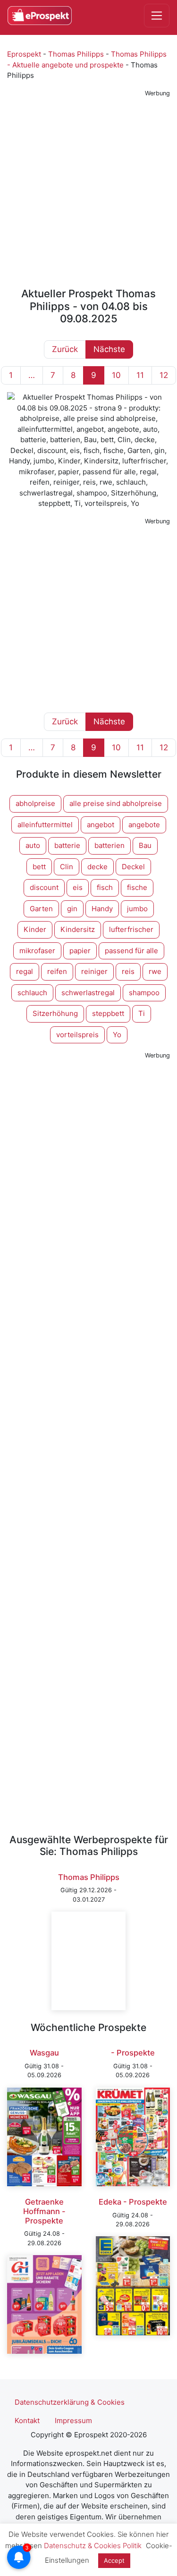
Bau (145, 845)
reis (128, 971)
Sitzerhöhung (55, 1013)
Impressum (73, 2421)
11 (140, 375)
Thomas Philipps (76, 54)
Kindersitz (78, 929)
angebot (101, 825)
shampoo (144, 993)
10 (116, 375)
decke (97, 867)
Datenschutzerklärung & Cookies (70, 2402)
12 (164, 375)
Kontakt (27, 2421)
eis (78, 887)
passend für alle (131, 951)
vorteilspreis (77, 1035)
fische (137, 887)
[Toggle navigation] (157, 16)
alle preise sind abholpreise (116, 803)
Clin (67, 867)
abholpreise (35, 803)
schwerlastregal (88, 993)
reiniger (94, 971)
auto (33, 845)
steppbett (108, 1013)
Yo (117, 1035)
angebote (144, 825)
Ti (142, 1013)
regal (25, 971)
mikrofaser (37, 951)
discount (44, 887)
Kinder (35, 929)
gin (72, 909)
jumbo (137, 909)
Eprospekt (24, 54)
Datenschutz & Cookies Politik (93, 2546)
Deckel (133, 867)
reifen (57, 971)
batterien (110, 845)
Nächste (109, 349)
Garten (41, 909)
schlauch (32, 993)
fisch (105, 887)
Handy (102, 909)
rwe (155, 971)
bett (39, 867)
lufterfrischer (131, 929)
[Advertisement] (88, 189)
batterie (67, 845)
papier (80, 951)
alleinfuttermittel (45, 825)
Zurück (65, 349)
